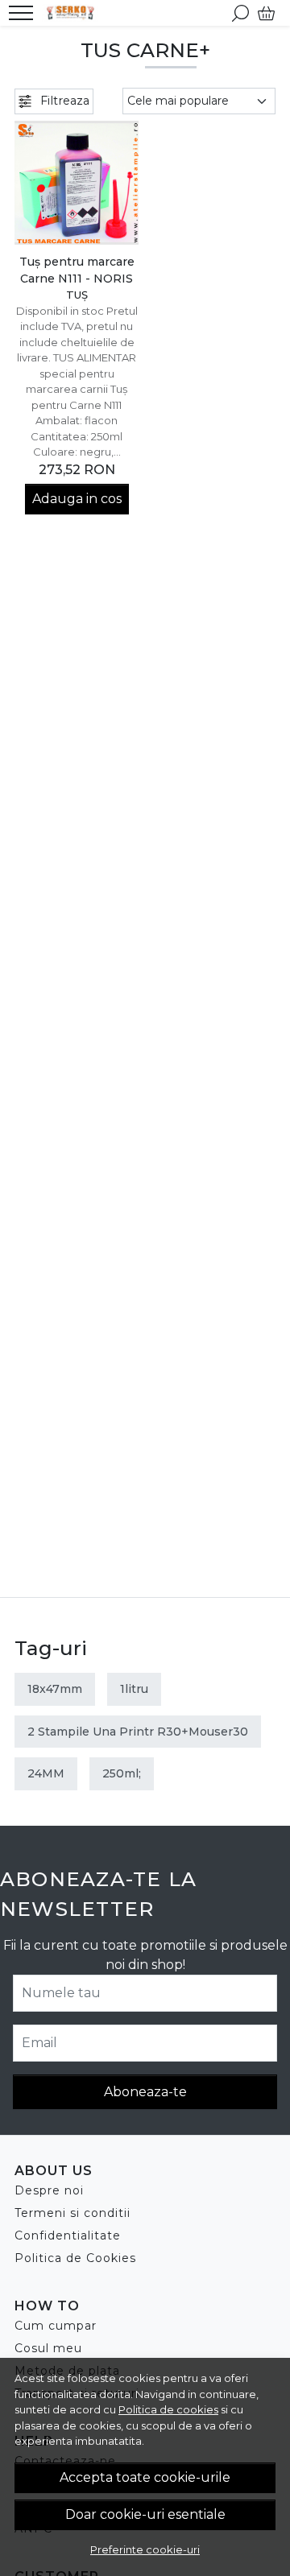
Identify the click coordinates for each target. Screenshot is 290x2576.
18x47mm (55, 1689)
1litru (134, 1689)
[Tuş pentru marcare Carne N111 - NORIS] (77, 183)
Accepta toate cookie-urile (145, 2477)
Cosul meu (48, 2348)
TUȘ (77, 295)
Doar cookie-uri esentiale (145, 2514)
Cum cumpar (56, 2326)
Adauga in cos (77, 499)
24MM (46, 1773)
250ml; (122, 1773)
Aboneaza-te (145, 2092)
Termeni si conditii (72, 2213)
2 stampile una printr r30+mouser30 (138, 1732)
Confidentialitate (68, 2235)
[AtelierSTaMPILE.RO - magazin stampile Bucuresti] (75, 13)
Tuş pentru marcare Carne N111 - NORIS (77, 270)
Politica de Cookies (75, 2258)
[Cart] (266, 13)
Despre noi (49, 2190)
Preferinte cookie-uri (145, 2549)
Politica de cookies (168, 2409)
